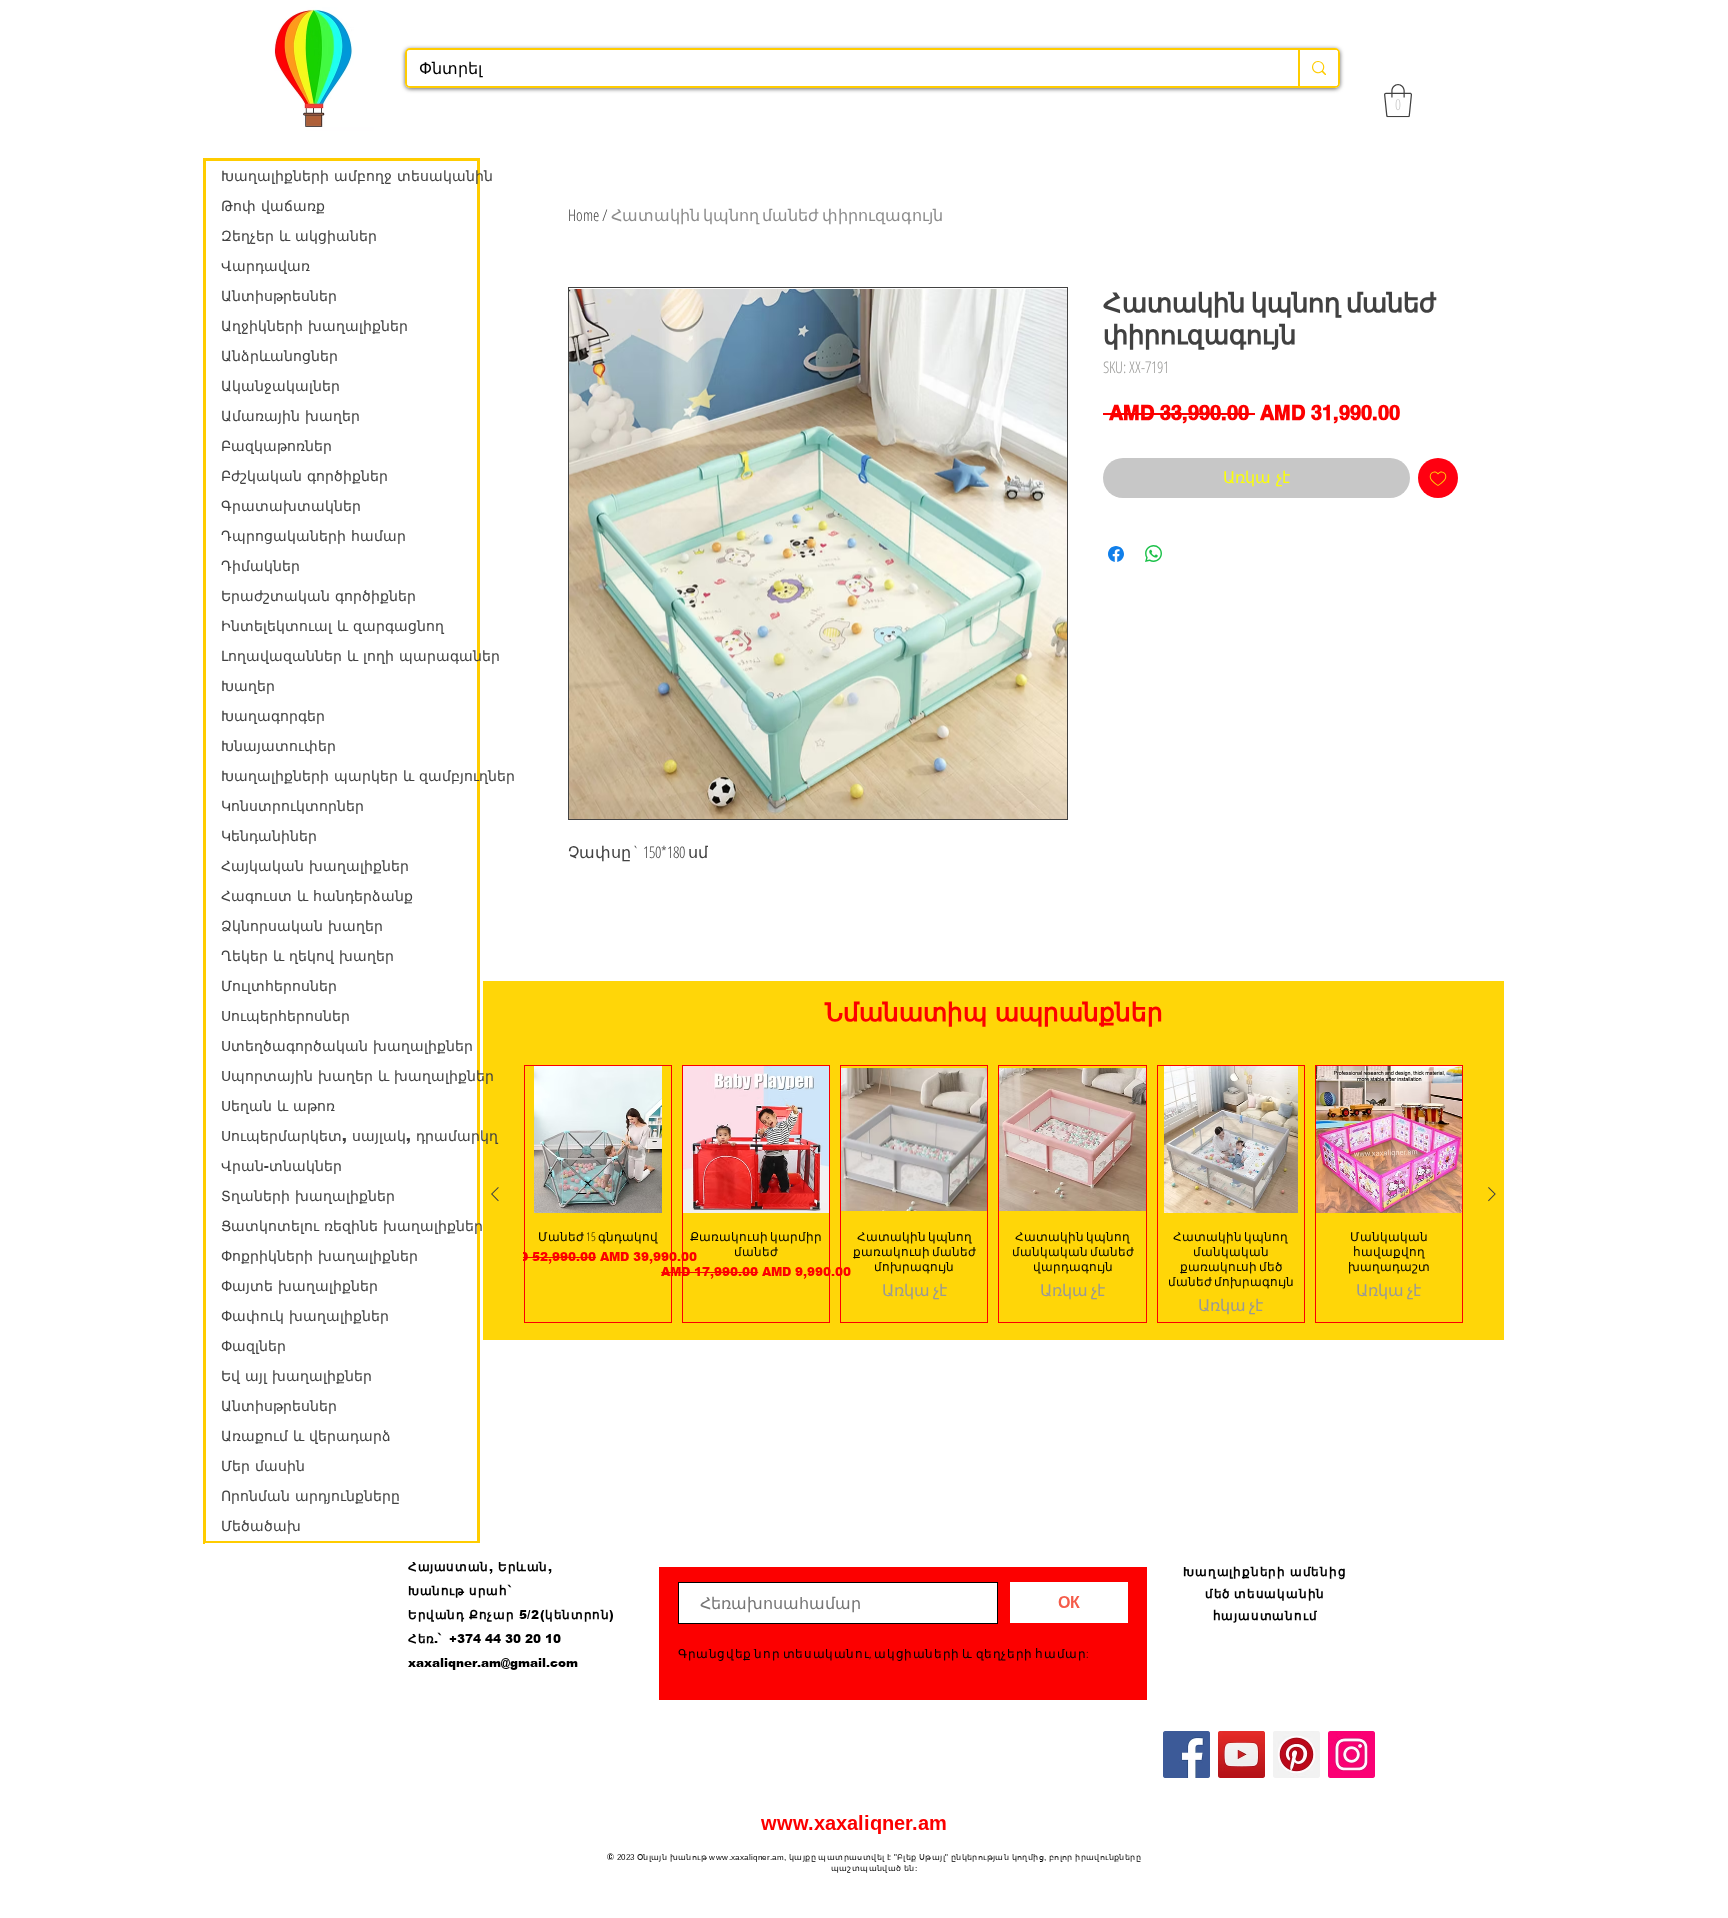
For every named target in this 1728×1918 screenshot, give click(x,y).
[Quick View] (598, 1139)
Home (583, 215)
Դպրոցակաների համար (313, 536)
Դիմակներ (260, 566)
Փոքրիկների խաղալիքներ (319, 1256)
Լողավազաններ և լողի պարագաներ (349, 656)
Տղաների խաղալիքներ (308, 1196)
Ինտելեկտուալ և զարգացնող (332, 626)
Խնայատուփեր (278, 746)
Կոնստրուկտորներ (292, 806)
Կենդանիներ (269, 836)
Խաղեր (248, 686)
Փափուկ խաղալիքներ (305, 1316)
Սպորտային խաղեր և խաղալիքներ (349, 1076)
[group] (993, 1193)
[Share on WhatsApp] (1154, 554)
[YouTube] (1241, 1754)
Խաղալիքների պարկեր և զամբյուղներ (349, 776)
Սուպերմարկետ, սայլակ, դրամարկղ (349, 1136)
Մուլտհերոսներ (279, 986)
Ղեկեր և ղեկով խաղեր (307, 956)
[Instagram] (1351, 1754)
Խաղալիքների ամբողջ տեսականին (349, 176)
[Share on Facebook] (1116, 554)
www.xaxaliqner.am (854, 1823)
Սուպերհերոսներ (285, 1016)
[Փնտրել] (1318, 68)
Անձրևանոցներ (279, 356)
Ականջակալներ (280, 386)
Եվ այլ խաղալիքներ (296, 1376)
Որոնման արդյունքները (310, 1496)
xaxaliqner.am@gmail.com (493, 1663)
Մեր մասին (263, 1466)
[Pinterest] (1296, 1754)
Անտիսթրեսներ (279, 296)
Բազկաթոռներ (276, 446)
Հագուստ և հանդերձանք (317, 896)
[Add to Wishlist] (1438, 478)
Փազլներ (253, 1346)
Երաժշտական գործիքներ (318, 596)
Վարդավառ (265, 266)
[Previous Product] (495, 1194)
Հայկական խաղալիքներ (315, 866)
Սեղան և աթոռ (278, 1106)
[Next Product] (1492, 1194)
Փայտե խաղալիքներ (299, 1286)
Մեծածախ (261, 1526)
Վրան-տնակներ (281, 1166)
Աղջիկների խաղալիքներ (314, 326)
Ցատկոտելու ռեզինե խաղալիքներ (349, 1226)
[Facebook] (1186, 1754)
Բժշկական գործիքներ (304, 476)
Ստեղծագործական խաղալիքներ (347, 1046)
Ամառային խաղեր (290, 416)
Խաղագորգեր (273, 716)
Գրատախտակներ (291, 506)
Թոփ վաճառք (273, 206)
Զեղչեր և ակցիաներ (299, 236)
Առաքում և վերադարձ (306, 1436)
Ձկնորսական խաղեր (302, 926)
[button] (1398, 100)
